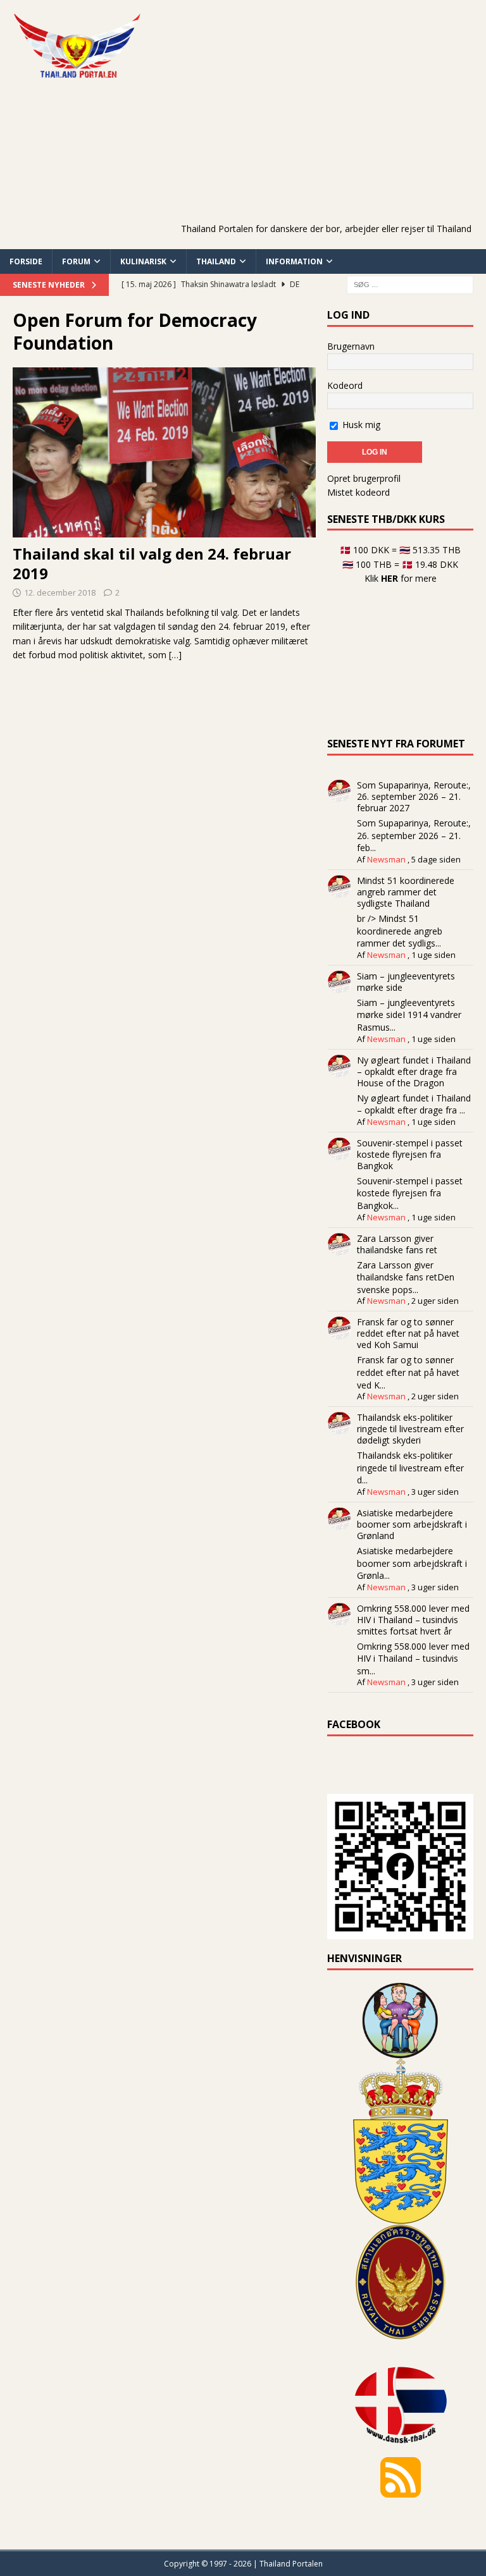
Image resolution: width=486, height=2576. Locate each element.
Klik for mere (401, 578)
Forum (76, 261)
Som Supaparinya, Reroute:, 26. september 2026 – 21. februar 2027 (414, 796)
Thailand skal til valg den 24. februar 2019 (152, 563)
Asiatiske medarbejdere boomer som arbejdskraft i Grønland (412, 1524)
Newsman (386, 859)
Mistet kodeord (358, 492)
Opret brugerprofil (364, 478)
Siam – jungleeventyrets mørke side (406, 982)
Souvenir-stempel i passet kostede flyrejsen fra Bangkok (410, 1154)
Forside (26, 261)
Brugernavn (351, 346)
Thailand (216, 261)
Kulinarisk (143, 261)
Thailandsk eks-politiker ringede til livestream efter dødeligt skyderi (410, 1429)
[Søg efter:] (410, 284)
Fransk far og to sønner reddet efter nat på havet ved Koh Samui (408, 1333)
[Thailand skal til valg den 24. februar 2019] (164, 452)
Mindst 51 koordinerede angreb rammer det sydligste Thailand (406, 892)
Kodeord (345, 385)
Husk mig (360, 425)
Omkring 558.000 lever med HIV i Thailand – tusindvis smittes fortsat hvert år (413, 1620)
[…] (175, 655)
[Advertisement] (332, 130)
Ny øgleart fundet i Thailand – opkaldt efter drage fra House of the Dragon (414, 1071)
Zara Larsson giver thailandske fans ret (397, 1244)
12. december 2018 (60, 592)
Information (294, 261)
